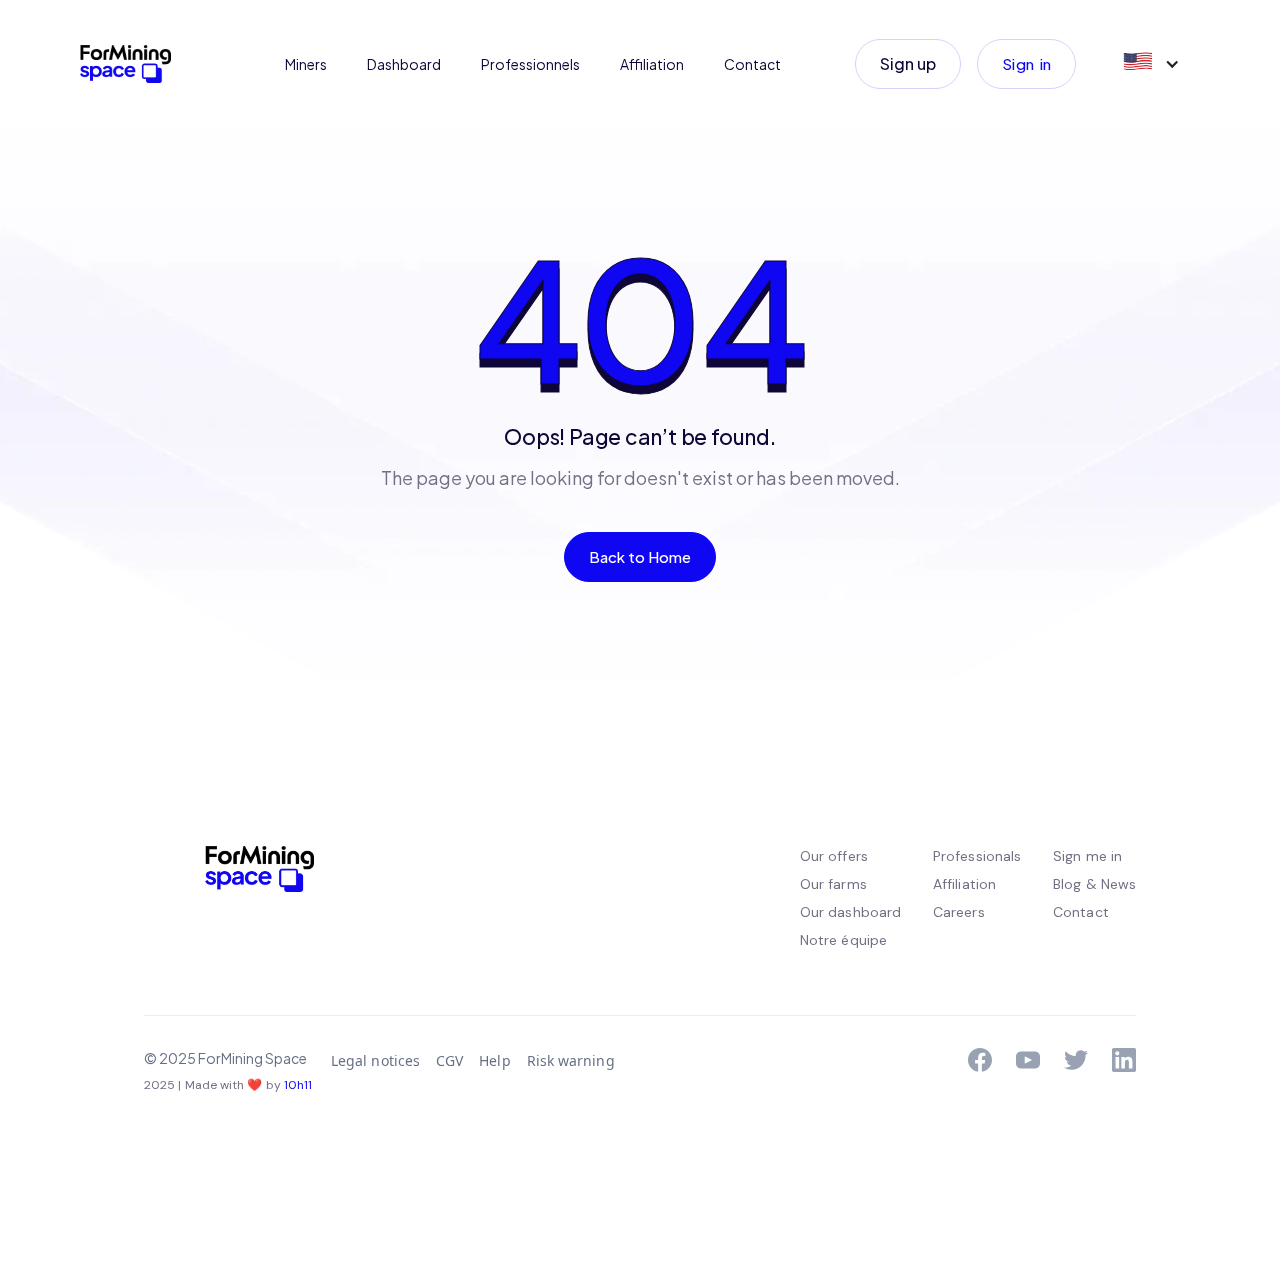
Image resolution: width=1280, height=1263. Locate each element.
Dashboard (404, 64)
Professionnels (530, 64)
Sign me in (1087, 856)
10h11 (298, 1085)
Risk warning (571, 1060)
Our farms (833, 884)
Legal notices (375, 1060)
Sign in (1026, 63)
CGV (449, 1060)
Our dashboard (850, 912)
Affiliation (652, 64)
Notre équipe (843, 940)
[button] (1150, 64)
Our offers (834, 856)
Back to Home (640, 556)
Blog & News (1094, 884)
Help (494, 1060)
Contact (752, 64)
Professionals (977, 856)
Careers (959, 912)
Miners (306, 64)
